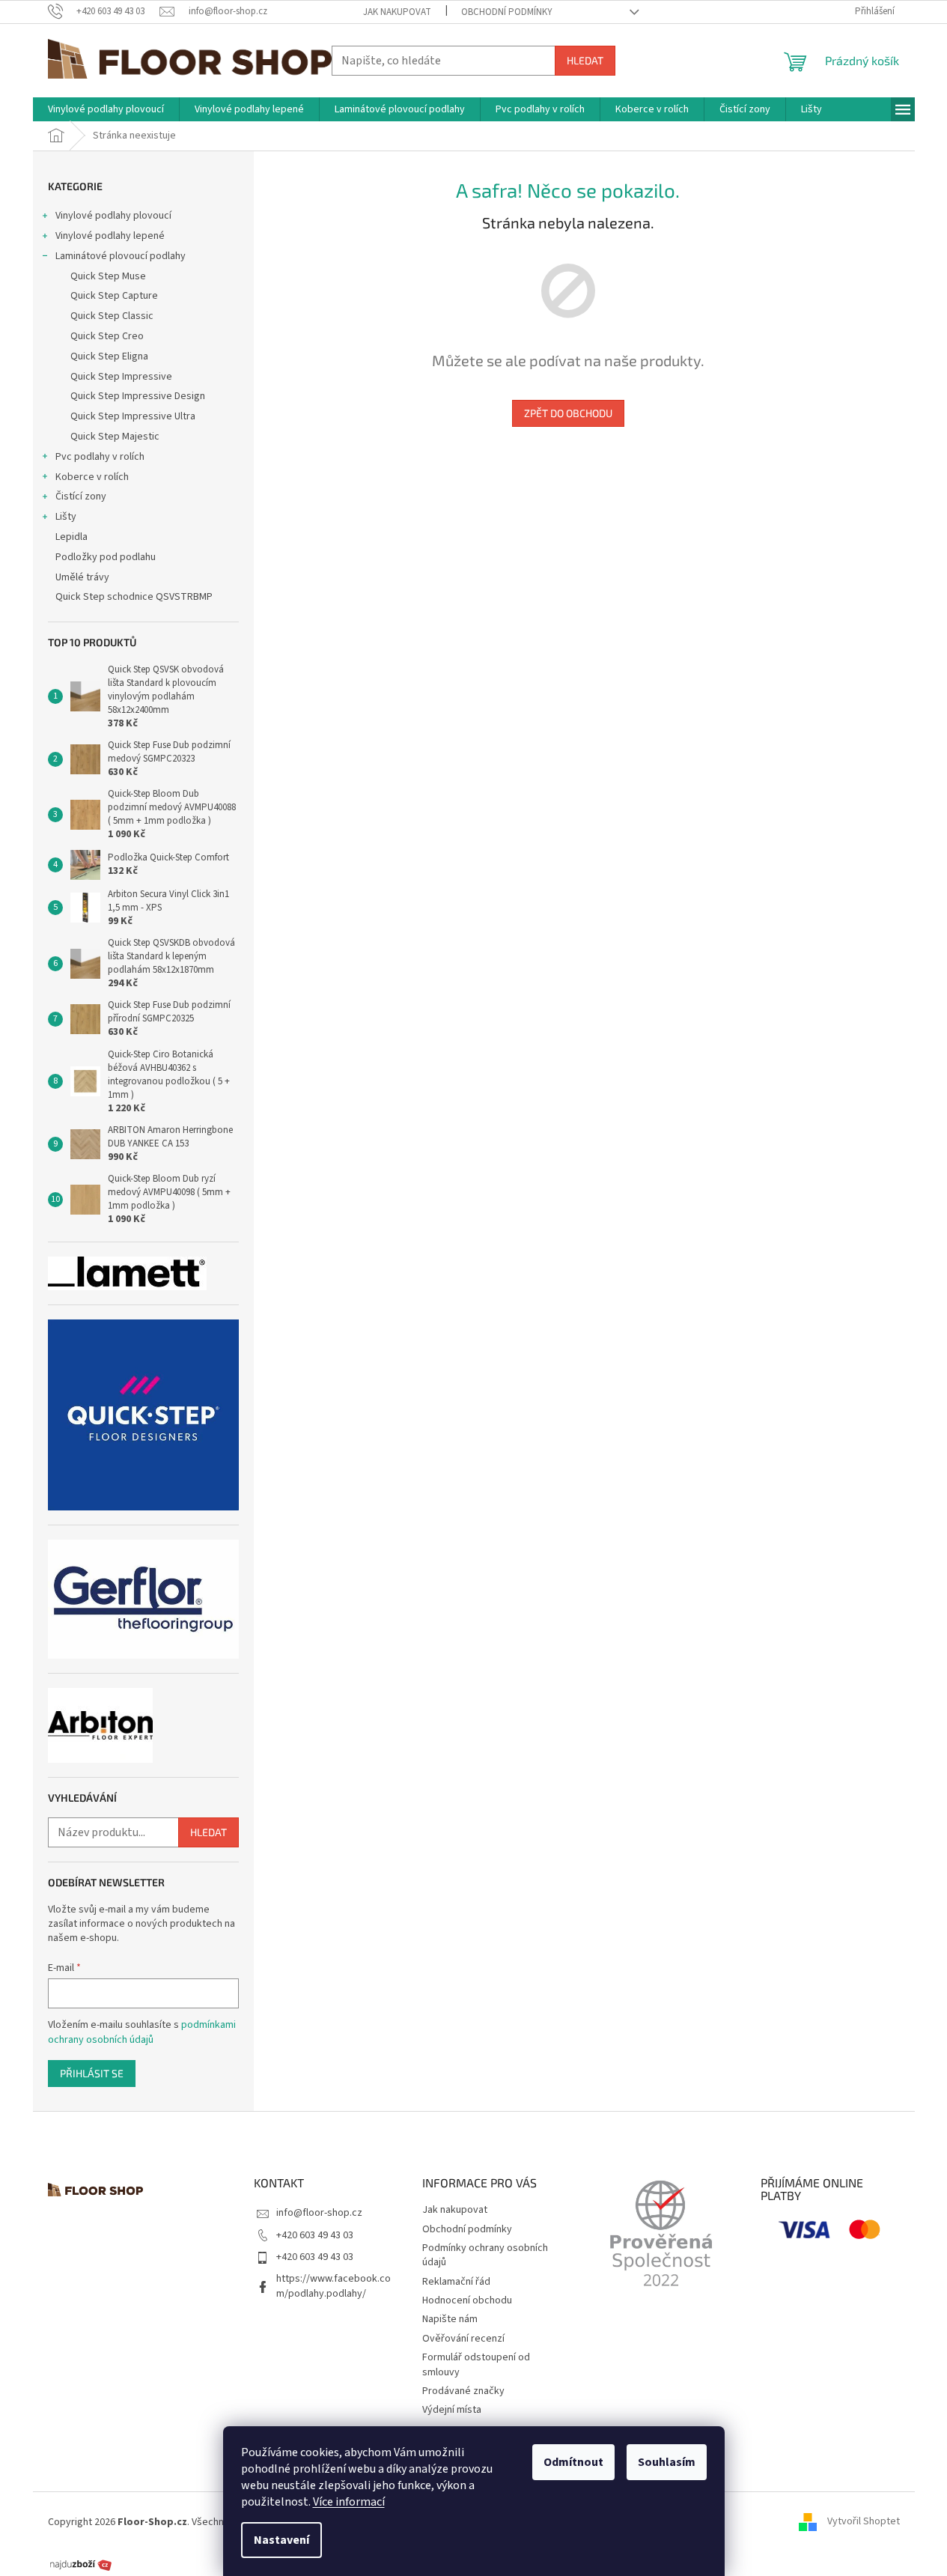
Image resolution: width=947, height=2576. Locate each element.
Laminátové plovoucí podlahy (121, 256)
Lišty (66, 517)
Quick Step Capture (114, 296)
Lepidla (71, 537)
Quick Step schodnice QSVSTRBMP (134, 597)
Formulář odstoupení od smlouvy (476, 2364)
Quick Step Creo (107, 336)
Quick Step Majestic (115, 437)
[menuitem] (106, 109)
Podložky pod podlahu (106, 557)
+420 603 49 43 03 (315, 2235)
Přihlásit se (92, 2073)
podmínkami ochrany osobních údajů (142, 2032)
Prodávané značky (463, 2391)
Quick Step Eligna (109, 356)
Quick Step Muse (108, 276)
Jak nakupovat (397, 12)
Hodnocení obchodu (467, 2300)
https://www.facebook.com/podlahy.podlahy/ (334, 2286)
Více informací (349, 2502)
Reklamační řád (456, 2282)
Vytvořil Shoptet (864, 2522)
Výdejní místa (452, 2410)
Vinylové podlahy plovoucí (113, 216)
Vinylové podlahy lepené (110, 236)
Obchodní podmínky (507, 12)
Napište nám (450, 2319)
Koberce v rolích (92, 477)
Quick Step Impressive (121, 377)
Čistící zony (81, 496)
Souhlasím (667, 2462)
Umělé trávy (82, 577)
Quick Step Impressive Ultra (133, 416)
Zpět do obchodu (568, 413)
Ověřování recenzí (463, 2339)
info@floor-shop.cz (319, 2213)
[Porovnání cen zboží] (81, 2564)
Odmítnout (573, 2462)
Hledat (585, 60)
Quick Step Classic (112, 316)
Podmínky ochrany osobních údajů (485, 2255)
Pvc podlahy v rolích (100, 457)
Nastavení (281, 2540)
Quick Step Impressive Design (138, 396)
